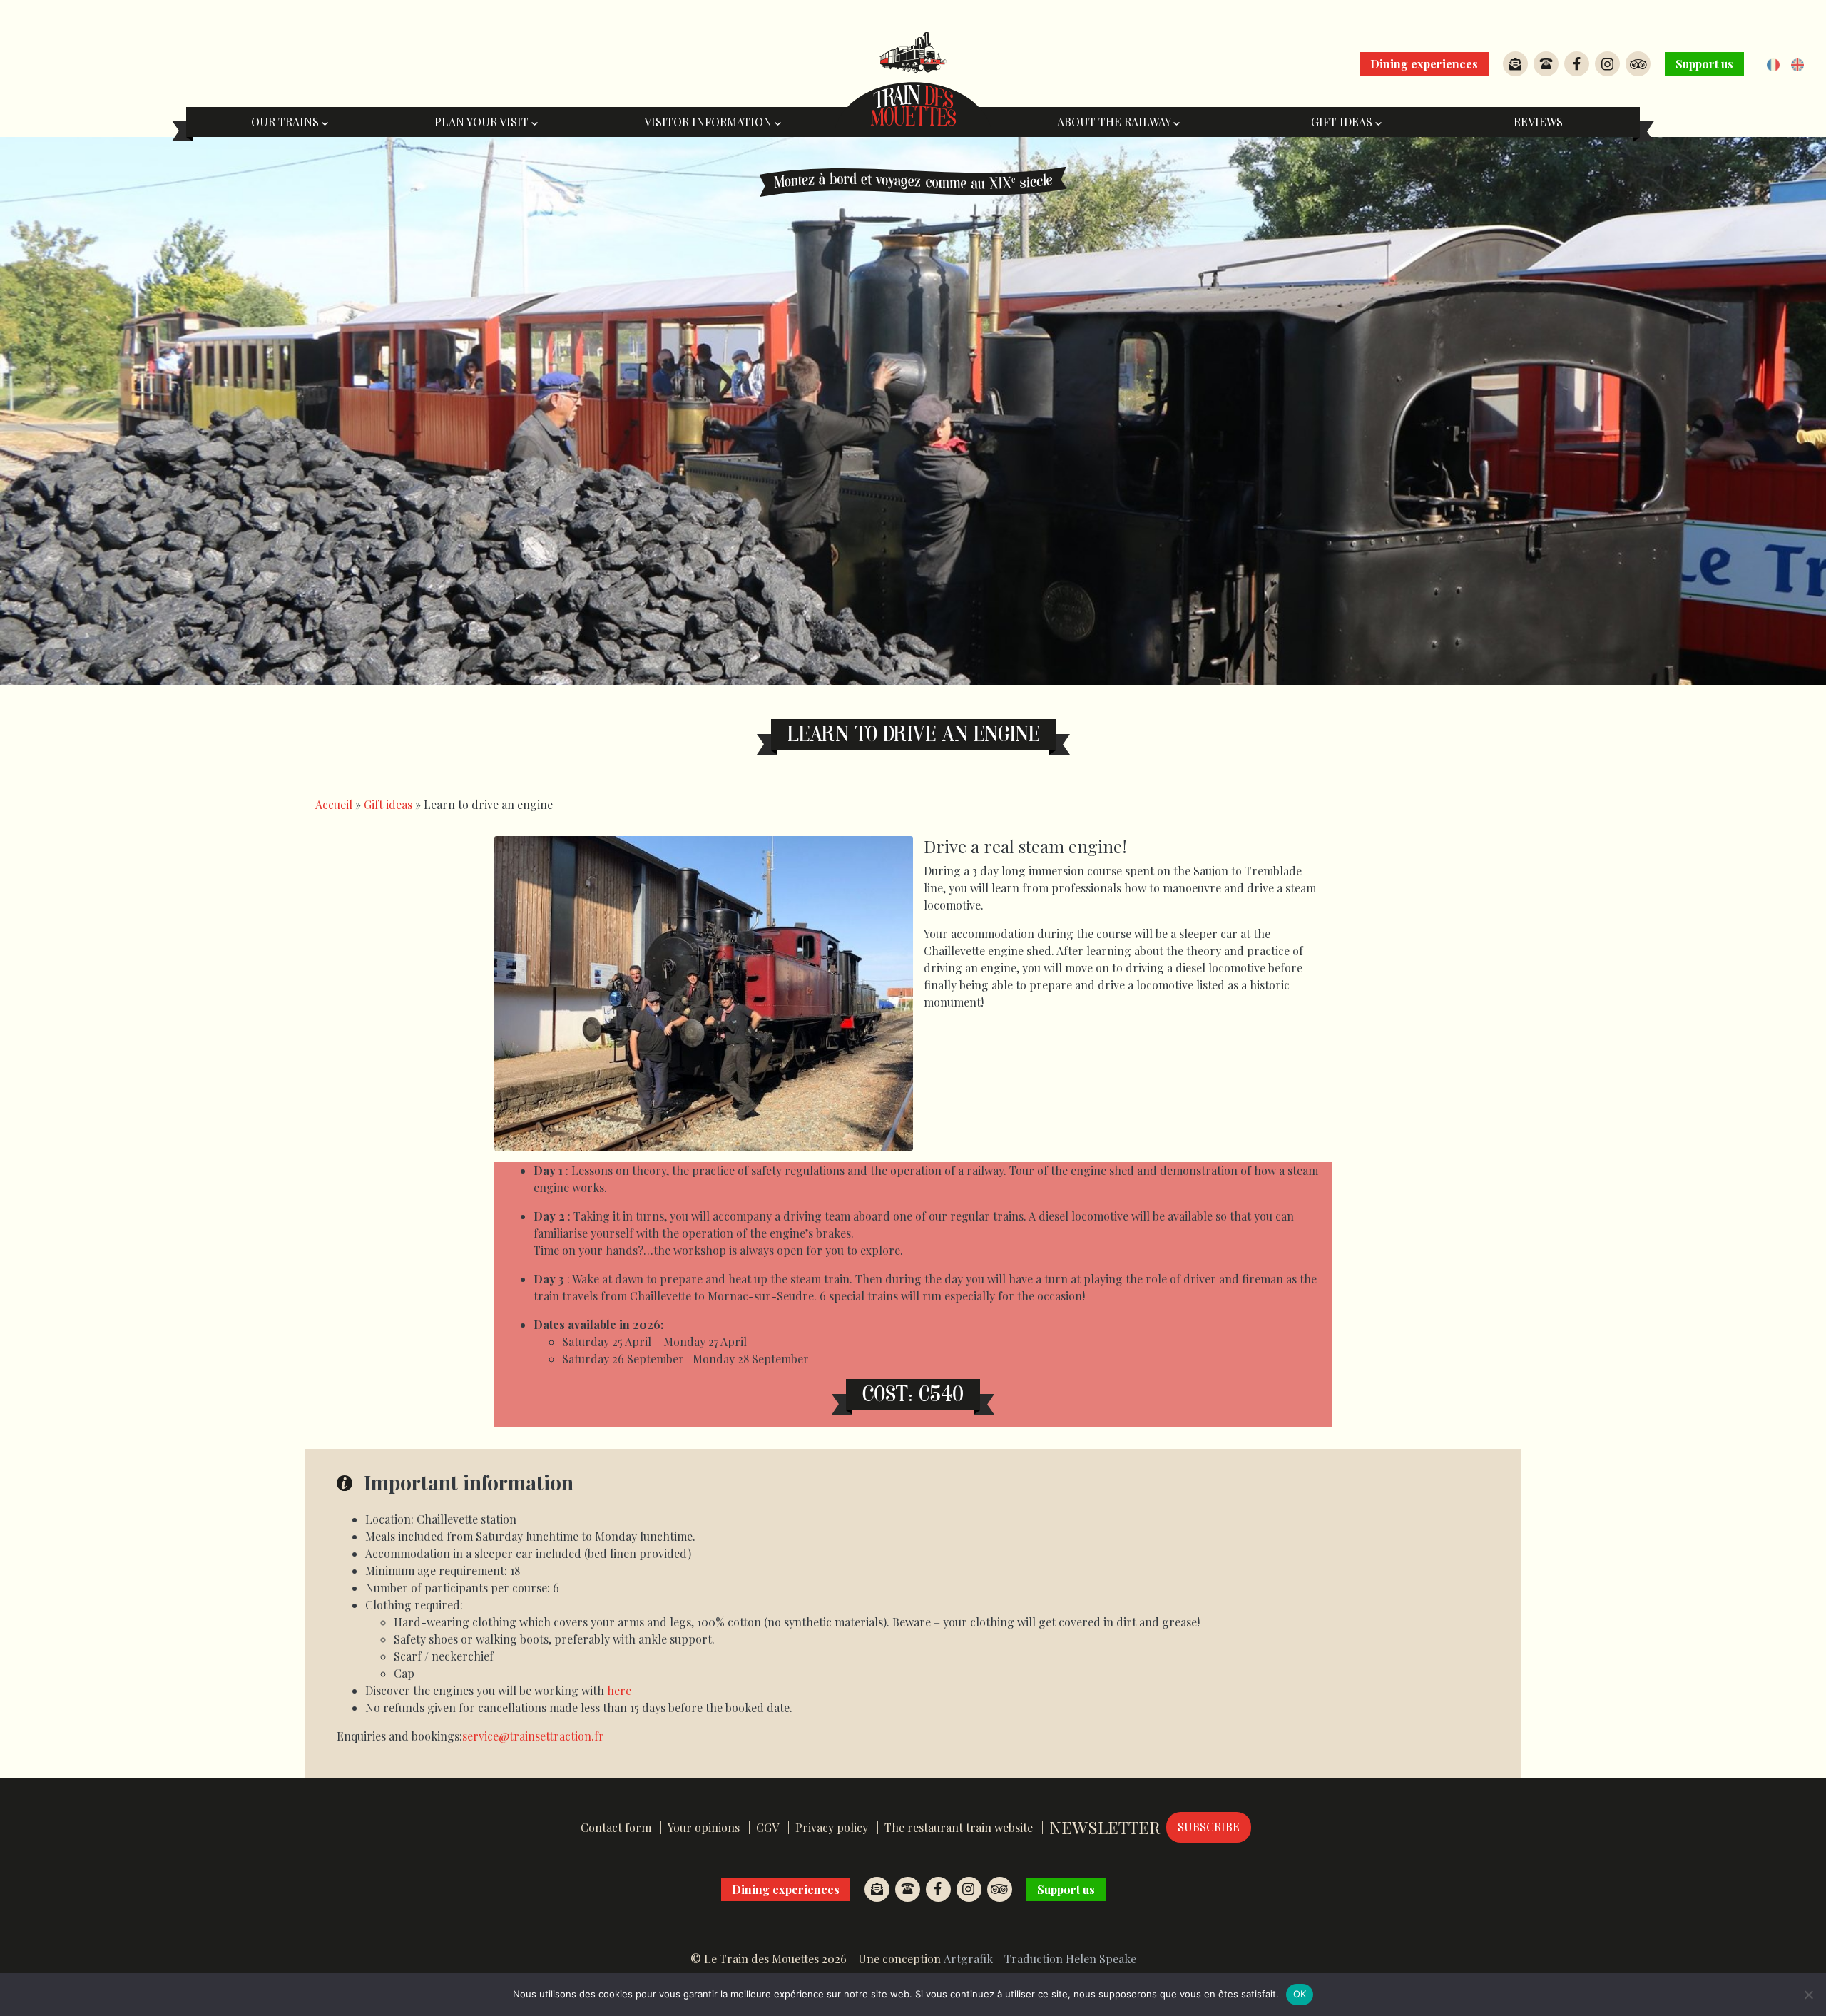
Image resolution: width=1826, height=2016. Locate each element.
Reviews (1538, 122)
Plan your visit (483, 122)
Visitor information (709, 122)
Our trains (286, 122)
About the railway (1115, 122)
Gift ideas (1343, 122)
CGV (767, 1827)
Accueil (334, 804)
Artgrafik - (973, 1959)
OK (1300, 1994)
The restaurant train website (959, 1827)
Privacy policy (832, 1827)
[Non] (1808, 1995)
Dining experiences (1424, 64)
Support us (1704, 64)
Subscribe (1209, 1827)
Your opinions (704, 1827)
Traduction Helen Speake (1070, 1959)
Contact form (616, 1827)
